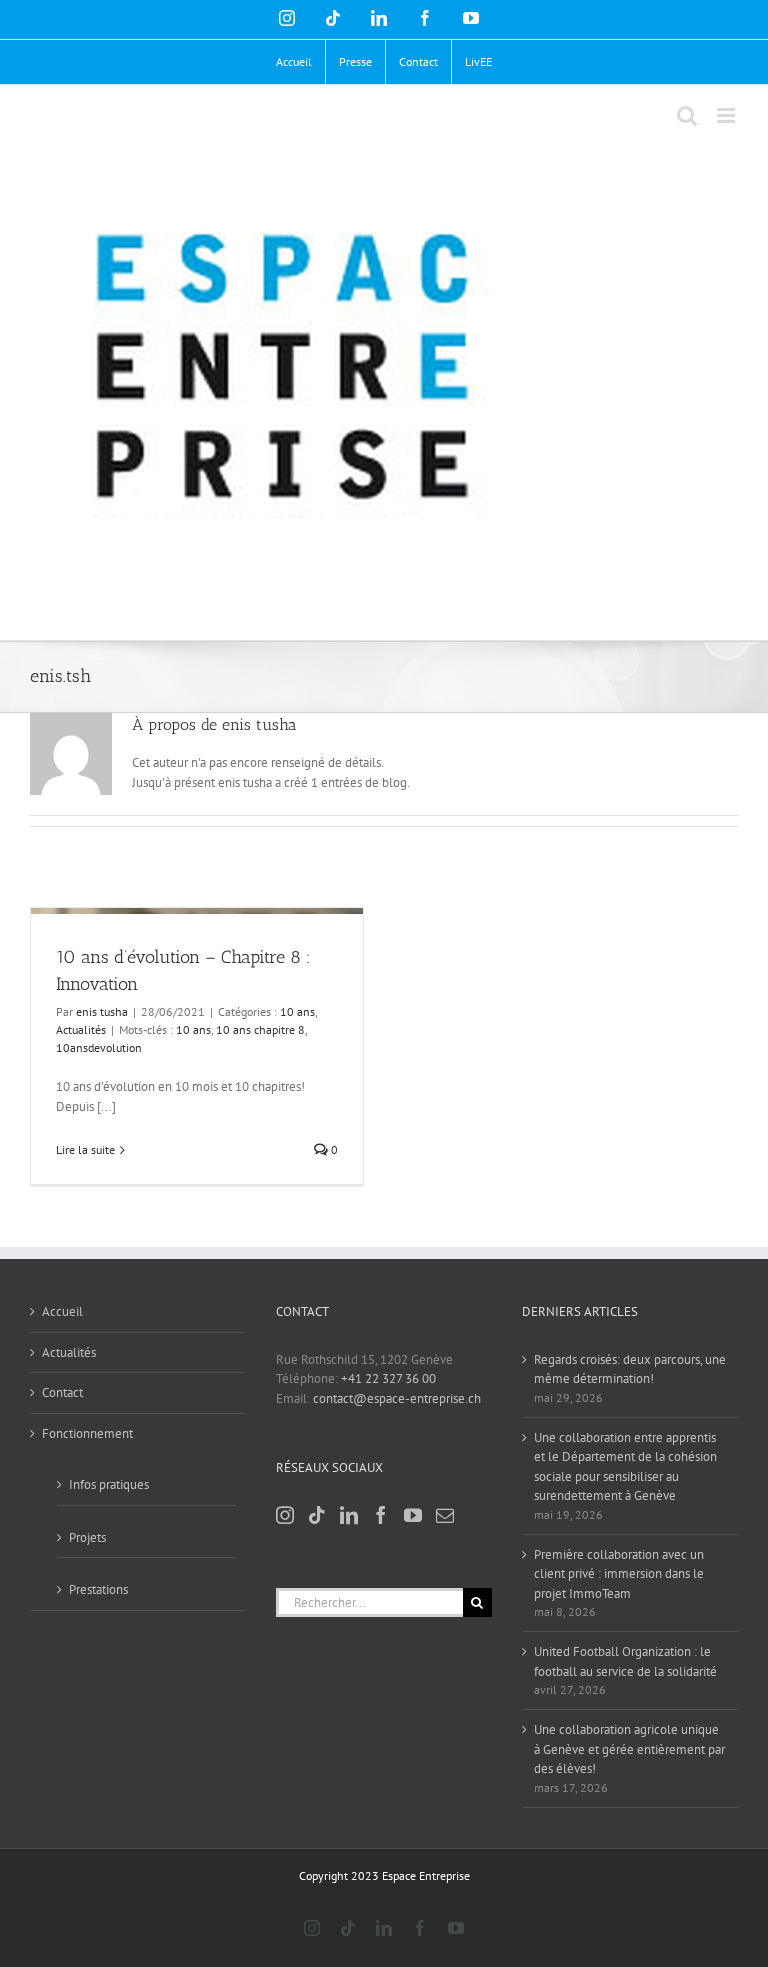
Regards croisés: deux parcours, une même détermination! (630, 1369)
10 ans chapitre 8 (260, 1029)
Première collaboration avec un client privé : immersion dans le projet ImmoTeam (619, 1574)
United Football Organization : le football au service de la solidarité (625, 1661)
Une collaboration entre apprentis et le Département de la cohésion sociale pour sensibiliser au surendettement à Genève (625, 1467)
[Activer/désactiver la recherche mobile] (687, 115)
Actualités (81, 1029)
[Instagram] (285, 1515)
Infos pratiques (109, 1484)
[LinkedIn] (349, 1515)
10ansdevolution (99, 1047)
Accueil (62, 1311)
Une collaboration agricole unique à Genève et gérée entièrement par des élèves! (629, 1749)
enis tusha (102, 1011)
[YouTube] (413, 1515)
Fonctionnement (87, 1433)
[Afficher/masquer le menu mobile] (727, 115)
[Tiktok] (317, 1515)
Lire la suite (85, 1149)
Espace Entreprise (426, 1875)
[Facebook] (381, 1515)
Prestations (98, 1589)
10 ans (297, 1011)
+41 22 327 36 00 (388, 1378)
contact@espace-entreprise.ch (397, 1398)
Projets (87, 1537)
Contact (62, 1392)
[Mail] (445, 1515)
